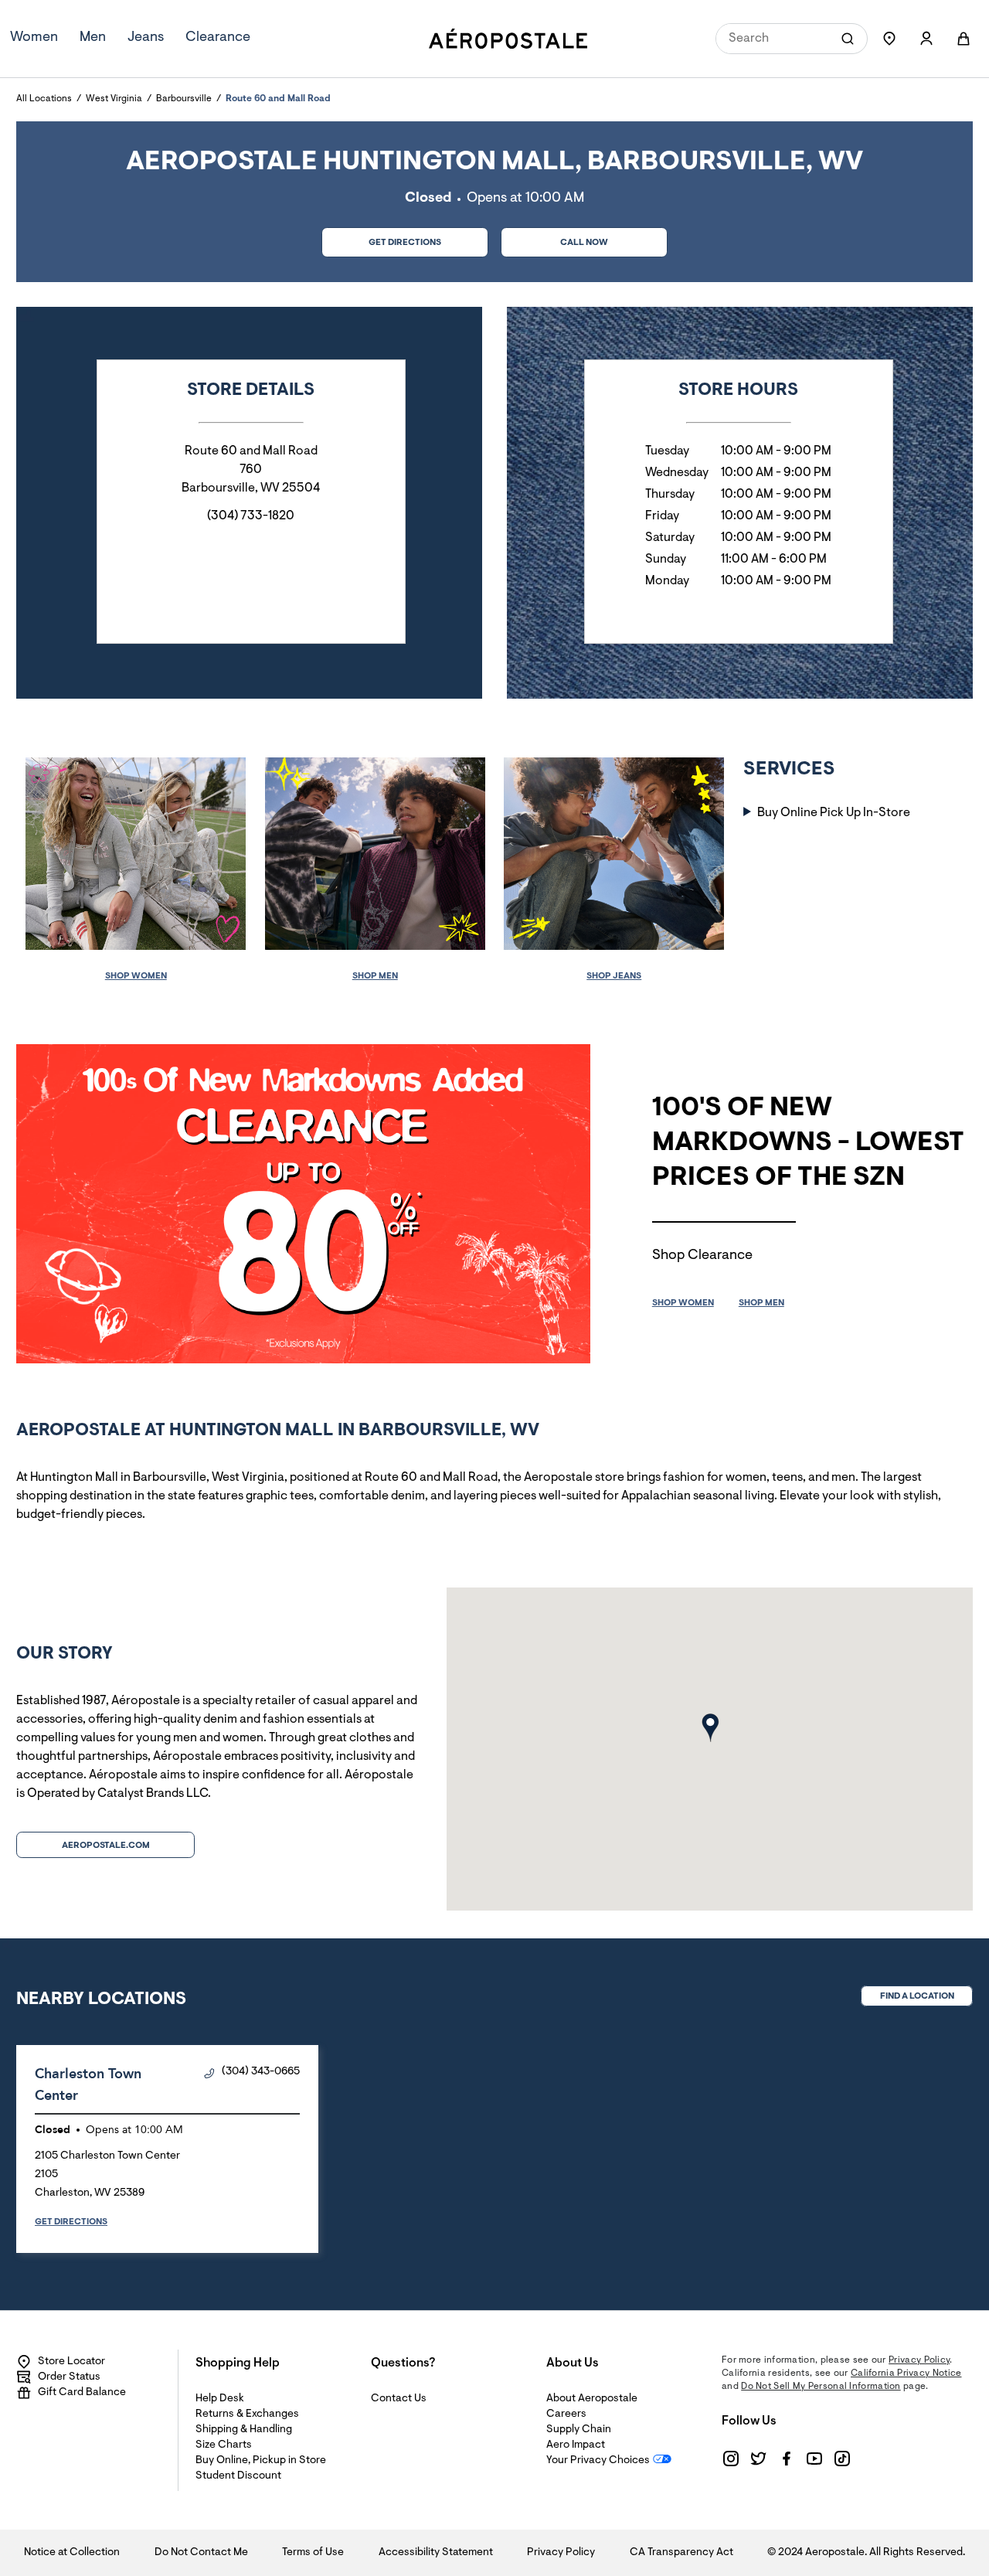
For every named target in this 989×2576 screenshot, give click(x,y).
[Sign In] (926, 39)
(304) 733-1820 (251, 516)
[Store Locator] (889, 39)
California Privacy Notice (906, 2374)
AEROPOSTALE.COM (106, 1846)
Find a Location (917, 1996)
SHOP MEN (761, 1303)
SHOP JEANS (614, 976)
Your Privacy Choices (598, 2461)
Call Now (584, 243)
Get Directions (381, 238)
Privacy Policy (919, 2360)
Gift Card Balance (82, 2393)
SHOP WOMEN (683, 1303)
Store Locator (71, 2362)
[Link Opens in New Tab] (731, 2459)
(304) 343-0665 (261, 2072)
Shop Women (136, 976)
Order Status (69, 2377)
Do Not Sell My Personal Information (821, 2387)
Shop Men (375, 976)
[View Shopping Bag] (964, 39)
